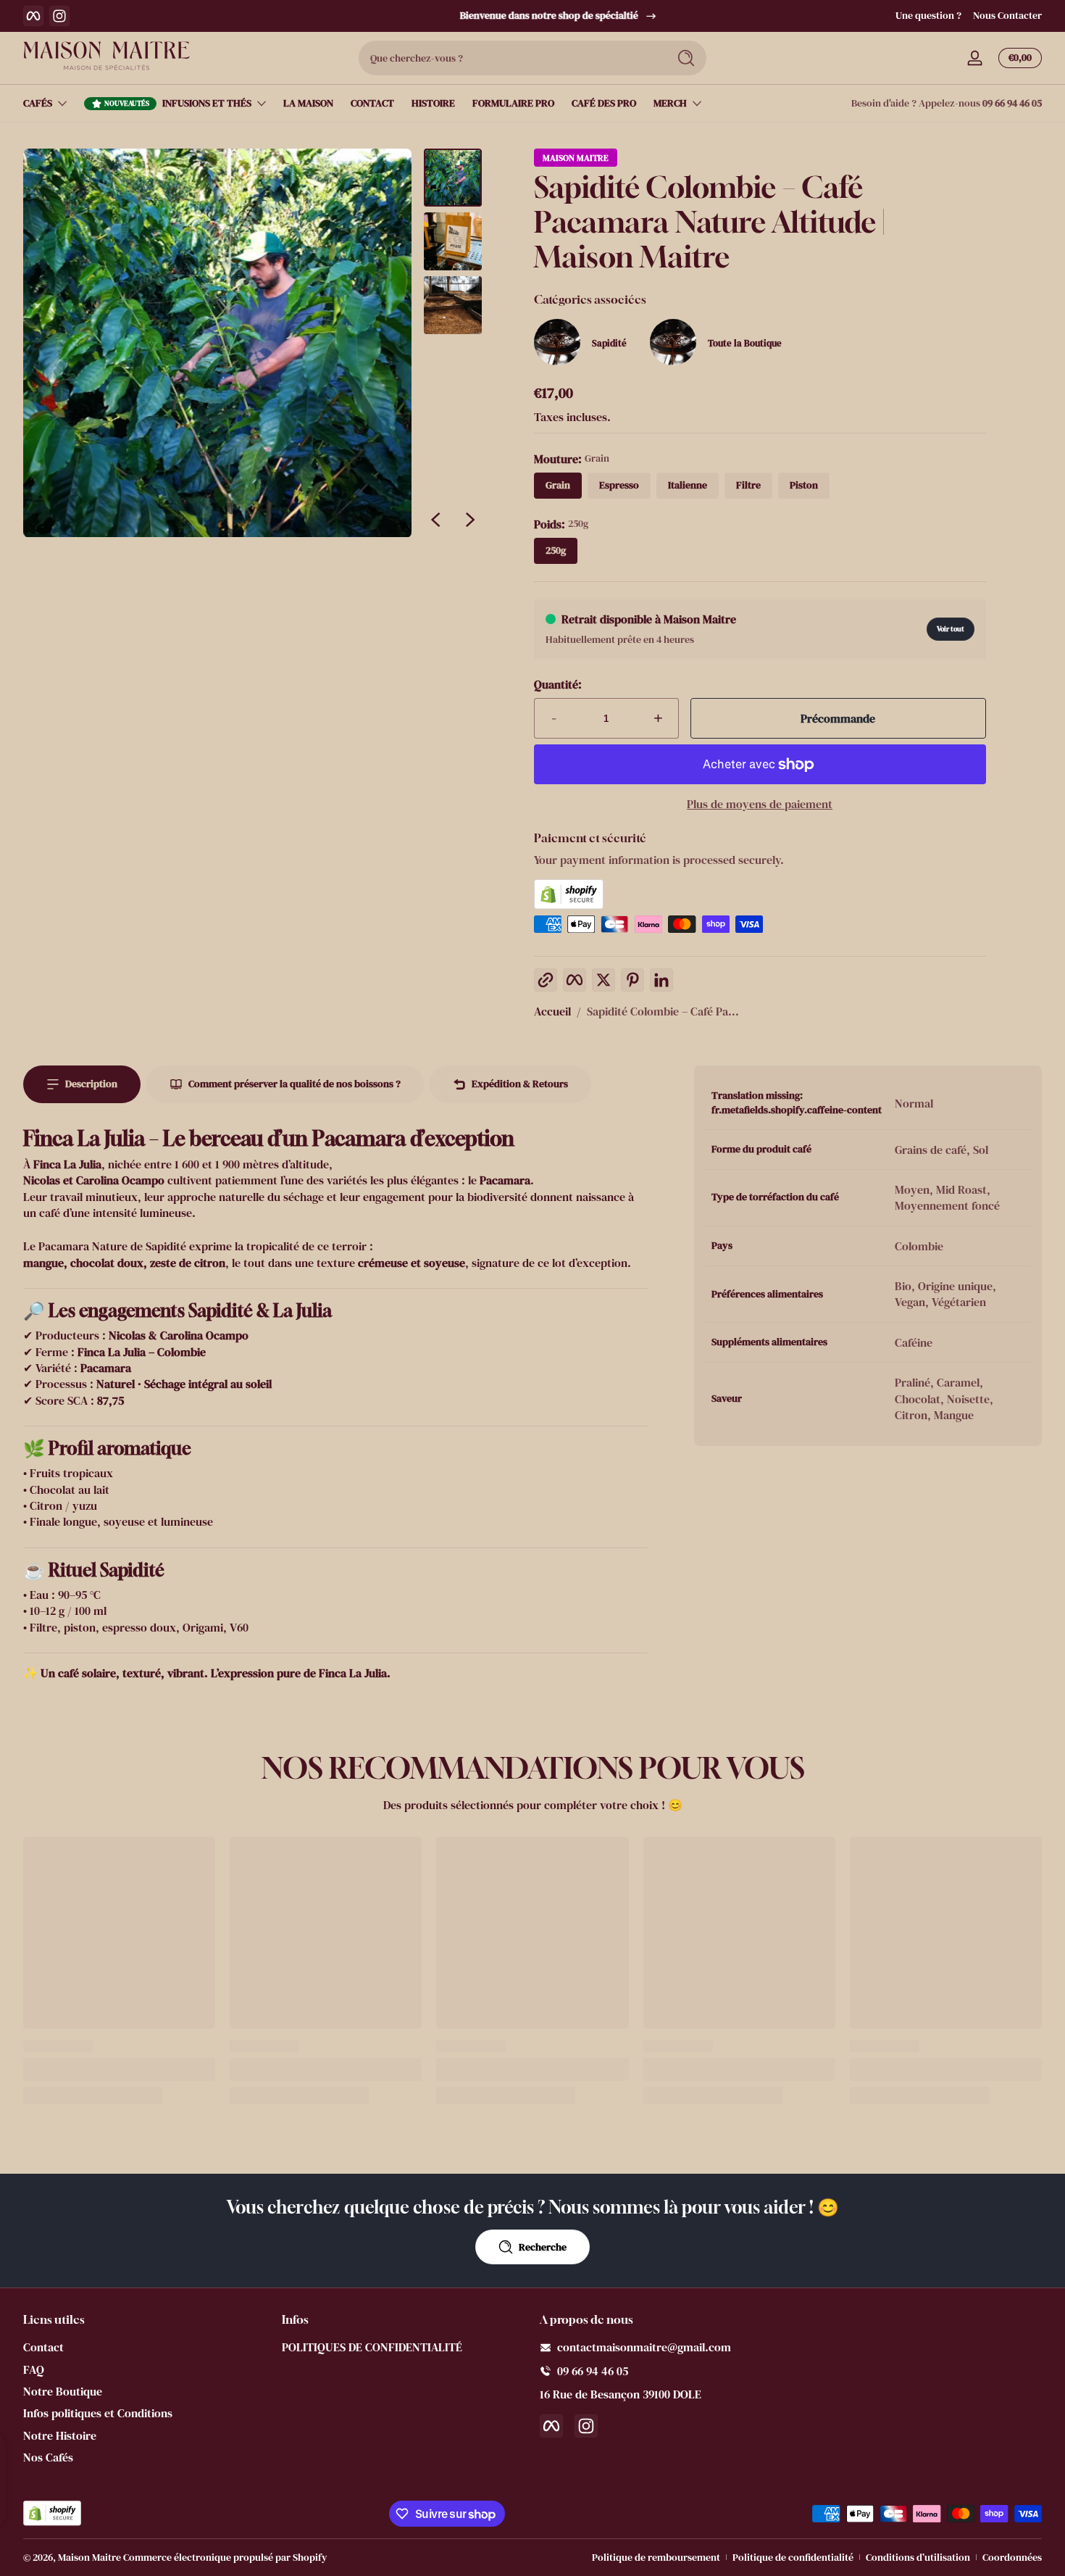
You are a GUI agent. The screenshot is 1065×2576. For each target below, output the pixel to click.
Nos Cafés (48, 2457)
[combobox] (509, 58)
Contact (43, 2347)
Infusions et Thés (207, 103)
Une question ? (928, 16)
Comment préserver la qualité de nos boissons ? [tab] (295, 1084)
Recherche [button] (543, 2247)
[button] (1017, 58)
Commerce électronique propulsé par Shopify (225, 2557)
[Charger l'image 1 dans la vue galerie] (453, 178)
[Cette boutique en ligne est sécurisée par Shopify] (760, 894)
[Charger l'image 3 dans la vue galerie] (453, 305)
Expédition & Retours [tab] (520, 1084)
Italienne (688, 485)
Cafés (38, 103)
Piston (804, 485)
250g (556, 550)
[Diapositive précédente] (435, 520)
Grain (558, 485)
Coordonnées (1012, 2558)
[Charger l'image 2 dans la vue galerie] (453, 241)
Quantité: (558, 684)
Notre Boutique (63, 2391)
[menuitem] (145, 2347)
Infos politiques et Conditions (98, 2413)
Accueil (552, 1011)
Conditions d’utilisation (918, 2558)
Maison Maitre (576, 158)
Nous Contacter (1007, 16)
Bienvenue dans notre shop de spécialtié (522, 16)
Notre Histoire (60, 2435)
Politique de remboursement (656, 2558)
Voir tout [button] (951, 629)
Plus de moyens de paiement (760, 804)
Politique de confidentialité (793, 2558)
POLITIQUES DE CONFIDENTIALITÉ (372, 2347)
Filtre (748, 485)
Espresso (619, 485)
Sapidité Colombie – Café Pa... (663, 1011)
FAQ (34, 2369)
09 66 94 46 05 (1012, 103)
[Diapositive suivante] (470, 520)
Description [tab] (91, 1084)
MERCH (670, 103)
